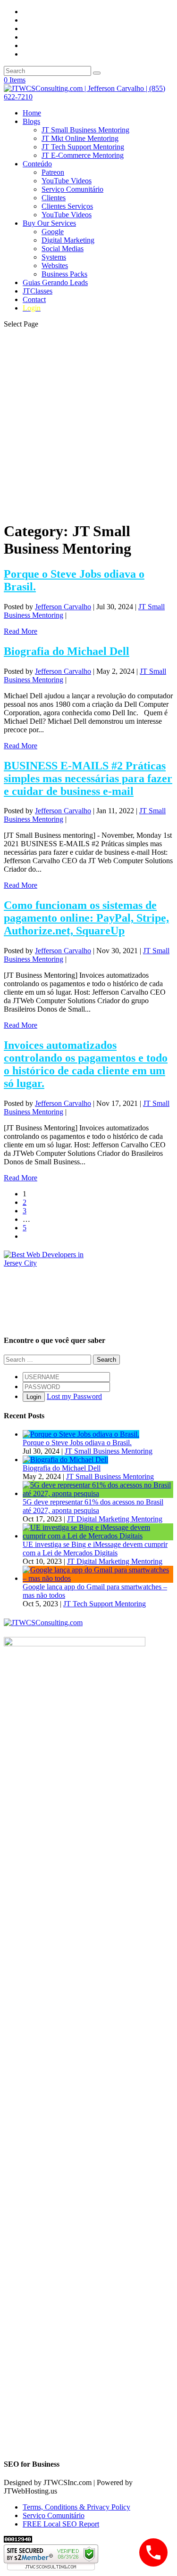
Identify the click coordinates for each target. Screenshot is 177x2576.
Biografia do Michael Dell (67, 651)
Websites (55, 266)
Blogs (31, 121)
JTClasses (38, 291)
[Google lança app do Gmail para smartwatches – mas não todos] (98, 1578)
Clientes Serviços (67, 206)
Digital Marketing (68, 240)
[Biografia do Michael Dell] (65, 1460)
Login (34, 1397)
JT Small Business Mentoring (85, 130)
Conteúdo (37, 164)
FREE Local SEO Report (61, 2524)
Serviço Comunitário (72, 189)
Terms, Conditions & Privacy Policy (76, 2507)
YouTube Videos (67, 181)
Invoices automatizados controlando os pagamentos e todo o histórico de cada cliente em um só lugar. (86, 1064)
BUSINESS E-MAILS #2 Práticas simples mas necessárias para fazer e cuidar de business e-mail (88, 778)
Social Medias (63, 249)
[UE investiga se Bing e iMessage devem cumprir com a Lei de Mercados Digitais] (98, 1536)
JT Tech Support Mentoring (83, 147)
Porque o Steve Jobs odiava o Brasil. (77, 1443)
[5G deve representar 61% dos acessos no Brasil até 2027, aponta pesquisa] (98, 1493)
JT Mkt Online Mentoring (80, 138)
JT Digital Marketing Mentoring (115, 1519)
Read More (21, 631)
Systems (54, 257)
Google (53, 232)
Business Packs (64, 274)
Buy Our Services (49, 223)
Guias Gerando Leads (55, 282)
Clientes (54, 198)
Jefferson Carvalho (63, 607)
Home (32, 113)
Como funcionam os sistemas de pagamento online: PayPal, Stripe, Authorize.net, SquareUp (86, 918)
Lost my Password (74, 1396)
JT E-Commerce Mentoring (83, 155)
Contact (34, 299)
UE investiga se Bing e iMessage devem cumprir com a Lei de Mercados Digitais (95, 1549)
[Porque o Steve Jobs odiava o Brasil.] (81, 1434)
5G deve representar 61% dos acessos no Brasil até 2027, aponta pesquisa (93, 1506)
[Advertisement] (88, 424)
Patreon (53, 172)
